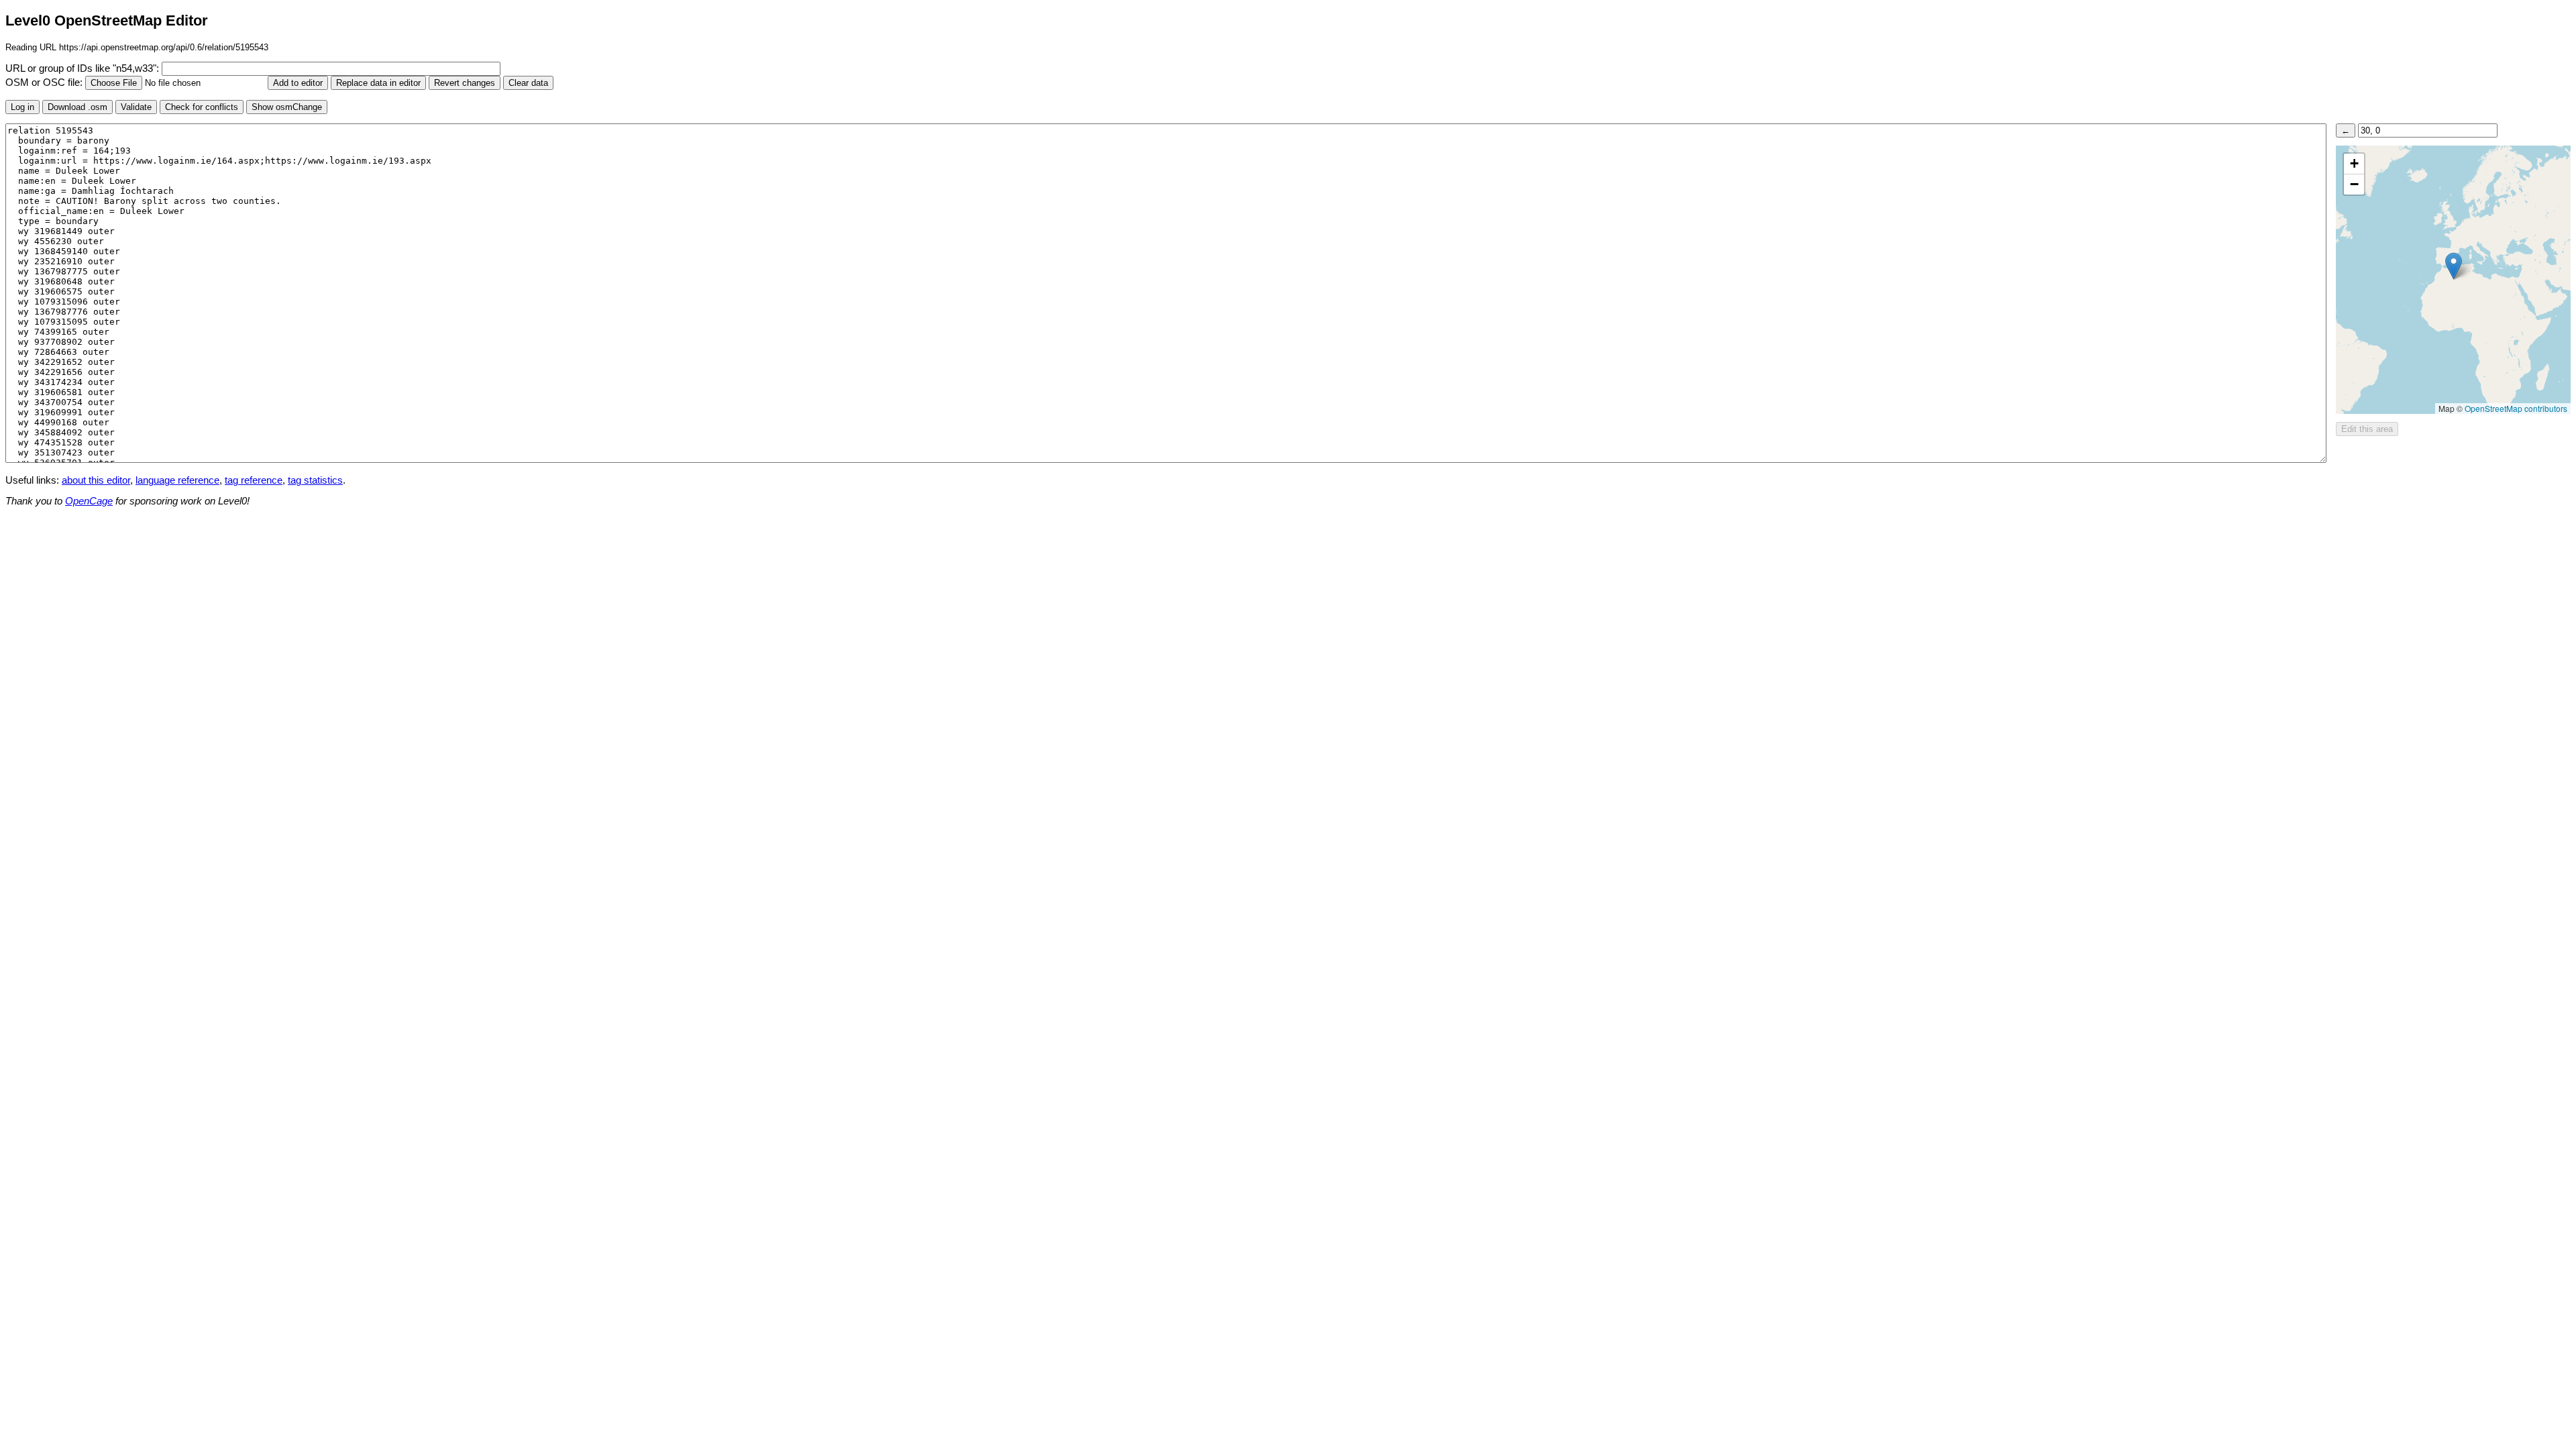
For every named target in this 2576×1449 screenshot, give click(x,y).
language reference (177, 480)
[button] (2454, 266)
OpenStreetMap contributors (2516, 408)
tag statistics (315, 480)
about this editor (96, 480)
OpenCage (89, 501)
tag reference (254, 480)
